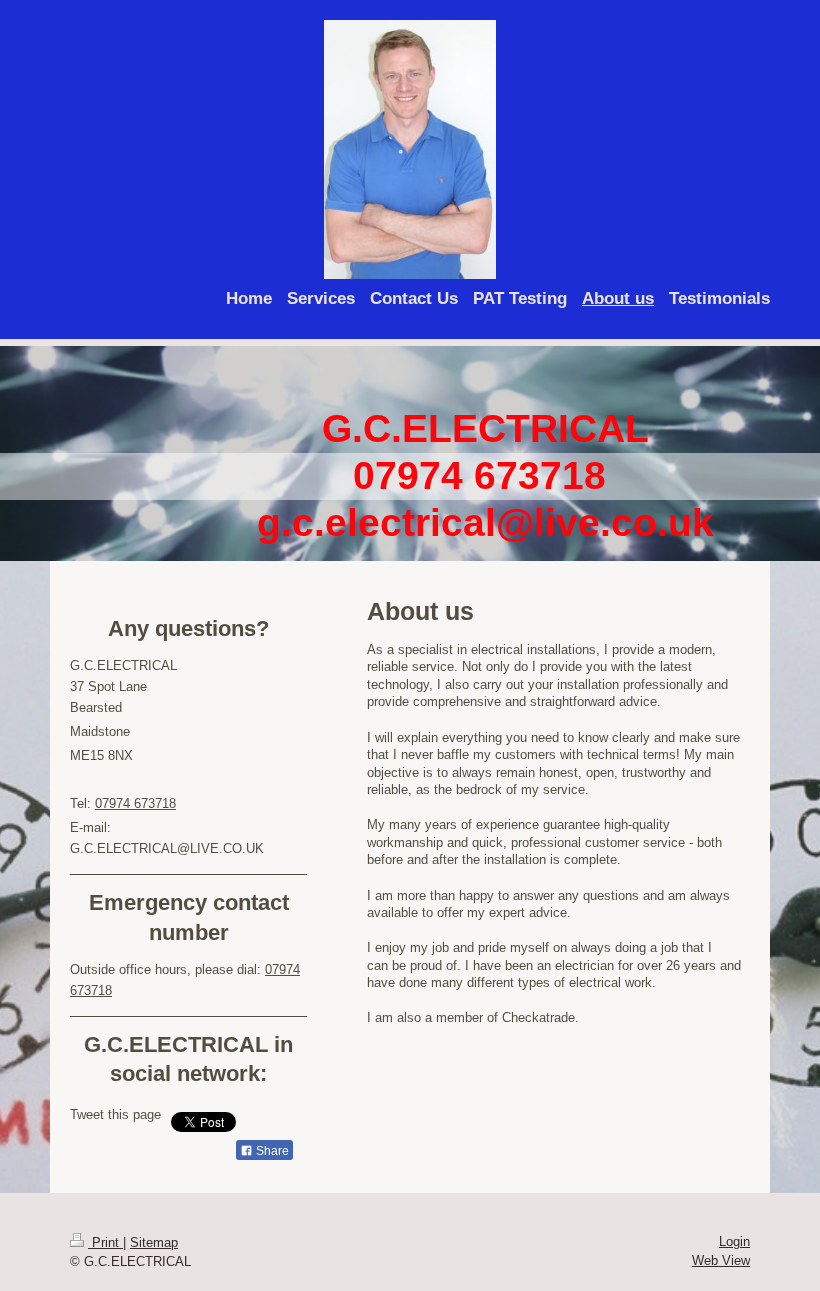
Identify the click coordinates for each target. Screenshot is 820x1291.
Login (734, 1241)
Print (105, 1242)
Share (271, 1151)
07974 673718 (135, 803)
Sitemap (154, 1242)
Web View (721, 1260)
